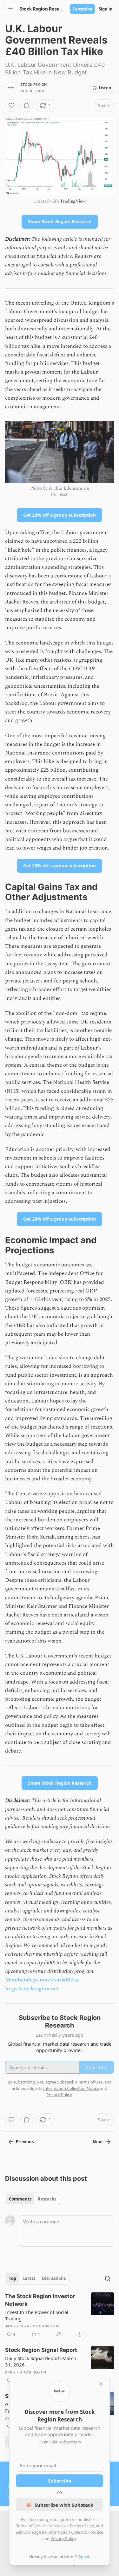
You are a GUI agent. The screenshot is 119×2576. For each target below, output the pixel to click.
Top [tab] (13, 2278)
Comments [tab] (20, 2199)
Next (98, 2142)
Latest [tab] (29, 2278)
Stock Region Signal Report (41, 2350)
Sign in (106, 9)
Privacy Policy (63, 2538)
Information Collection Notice (75, 2532)
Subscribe (82, 9)
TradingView (73, 201)
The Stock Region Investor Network (40, 2300)
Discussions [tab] (54, 2278)
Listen (105, 88)
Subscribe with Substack (64, 2505)
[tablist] (33, 2199)
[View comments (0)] (27, 106)
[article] (60, 2315)
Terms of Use (82, 2526)
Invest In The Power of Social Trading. (37, 2315)
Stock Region (33, 85)
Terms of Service (31, 2526)
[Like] (11, 106)
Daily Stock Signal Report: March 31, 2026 (41, 2361)
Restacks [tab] (47, 2199)
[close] (101, 2384)
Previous (25, 2142)
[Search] (108, 2278)
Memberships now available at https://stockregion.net (42, 1984)
